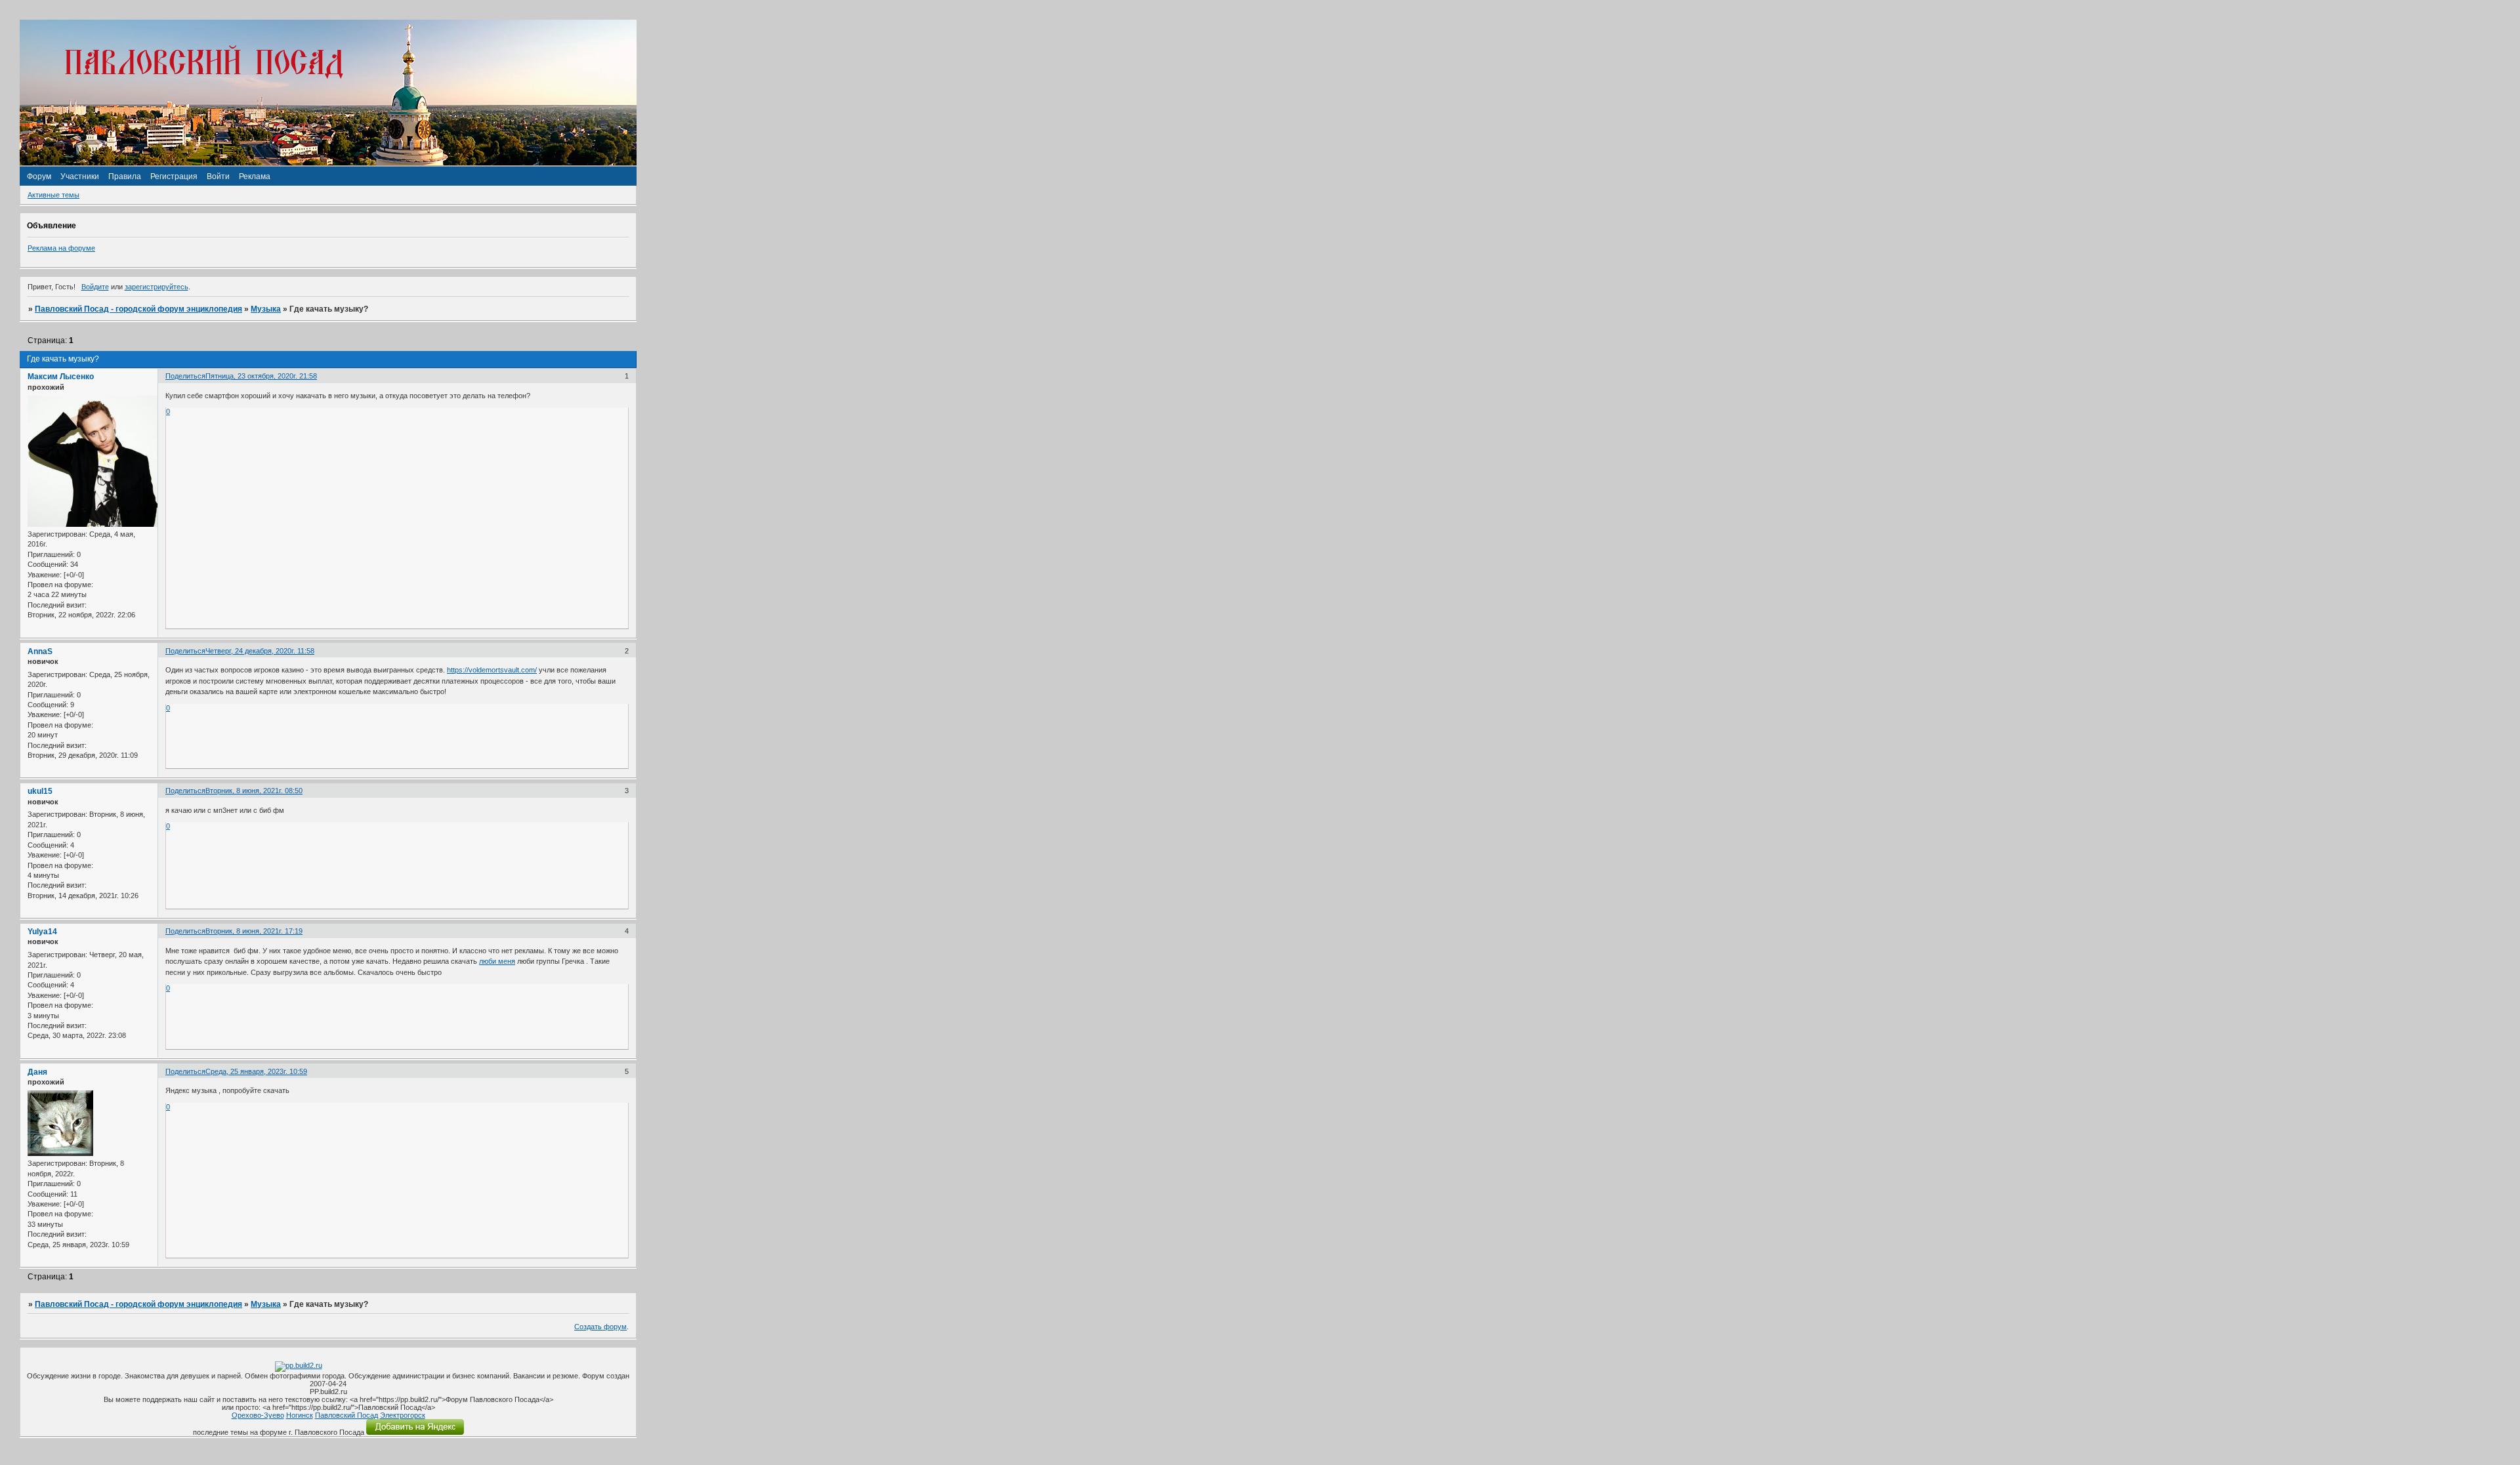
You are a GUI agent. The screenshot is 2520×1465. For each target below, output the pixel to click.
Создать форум (600, 1327)
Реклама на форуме (61, 248)
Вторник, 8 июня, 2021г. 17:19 (254, 931)
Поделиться (185, 376)
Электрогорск (403, 1415)
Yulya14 (42, 932)
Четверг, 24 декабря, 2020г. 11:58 (260, 651)
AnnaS (40, 651)
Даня (37, 1072)
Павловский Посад (346, 1415)
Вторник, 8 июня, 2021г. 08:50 (254, 791)
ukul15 (40, 791)
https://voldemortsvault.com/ (492, 670)
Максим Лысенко (61, 377)
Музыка (266, 309)
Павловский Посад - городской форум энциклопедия (138, 309)
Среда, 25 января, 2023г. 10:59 (256, 1071)
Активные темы (53, 195)
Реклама (255, 176)
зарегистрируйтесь (157, 287)
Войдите (95, 287)
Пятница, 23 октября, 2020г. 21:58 (261, 376)
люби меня (497, 961)
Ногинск (300, 1415)
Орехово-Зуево (258, 1415)
